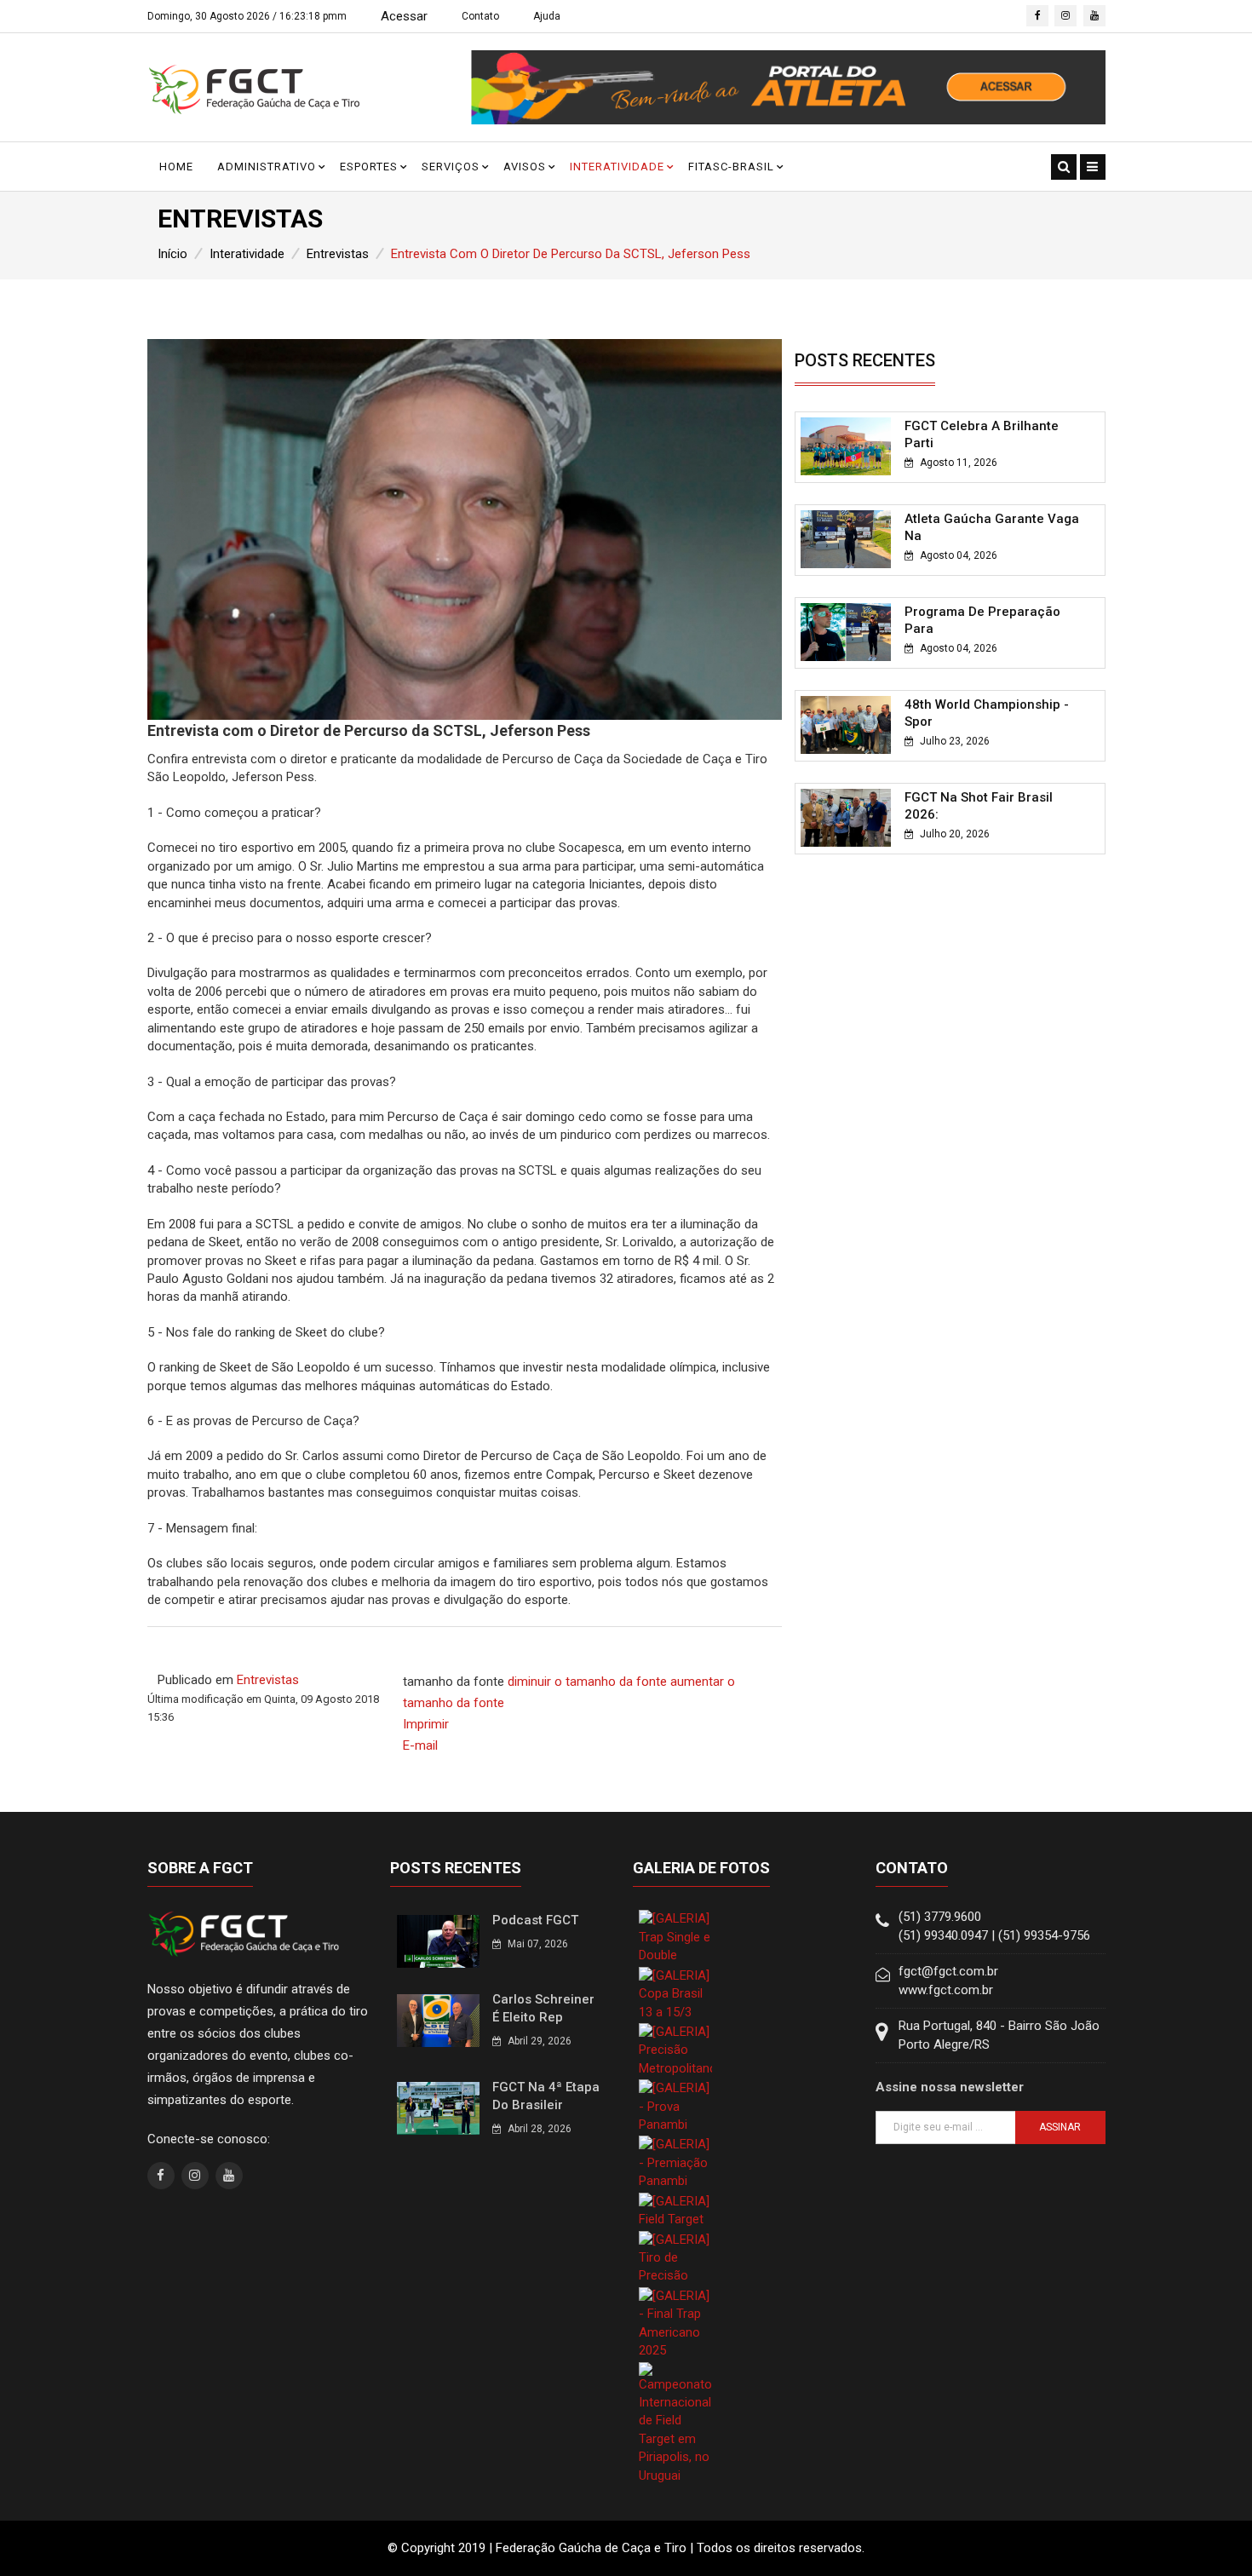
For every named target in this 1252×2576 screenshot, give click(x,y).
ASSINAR (1060, 2127)
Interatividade (617, 167)
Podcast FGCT (535, 1920)
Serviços (451, 167)
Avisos (525, 167)
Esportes (369, 167)
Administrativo (267, 167)
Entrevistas (338, 254)
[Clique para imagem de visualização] (465, 529)
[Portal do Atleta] (788, 87)
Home (176, 167)
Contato (480, 16)
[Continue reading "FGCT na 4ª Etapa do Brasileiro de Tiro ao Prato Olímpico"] (438, 2107)
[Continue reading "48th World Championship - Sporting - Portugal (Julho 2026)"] (846, 724)
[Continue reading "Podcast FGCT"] (438, 1941)
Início (172, 254)
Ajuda (547, 16)
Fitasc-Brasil (731, 167)
